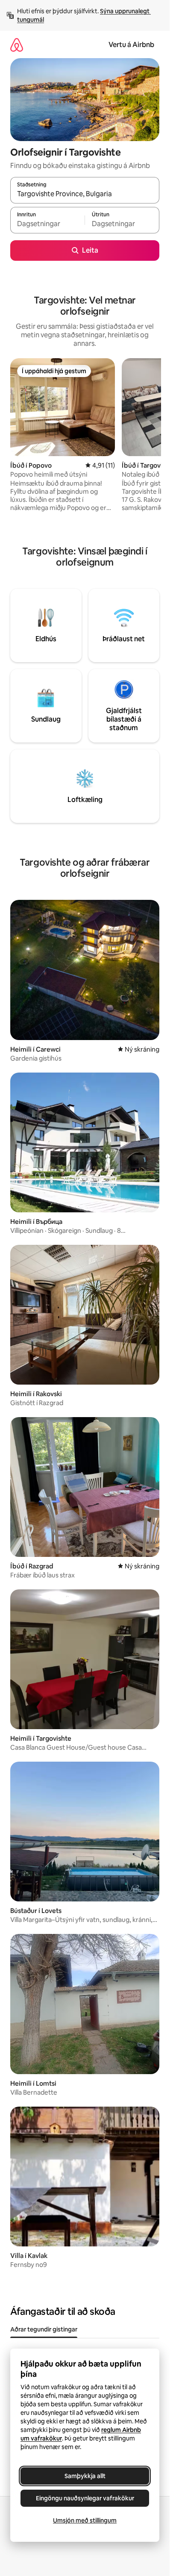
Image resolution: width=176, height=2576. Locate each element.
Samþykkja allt (85, 2476)
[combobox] (85, 194)
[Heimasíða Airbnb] (17, 45)
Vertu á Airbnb (131, 45)
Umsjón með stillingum (85, 2520)
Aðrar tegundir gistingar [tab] (44, 2329)
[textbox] (47, 224)
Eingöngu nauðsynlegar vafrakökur (85, 2498)
